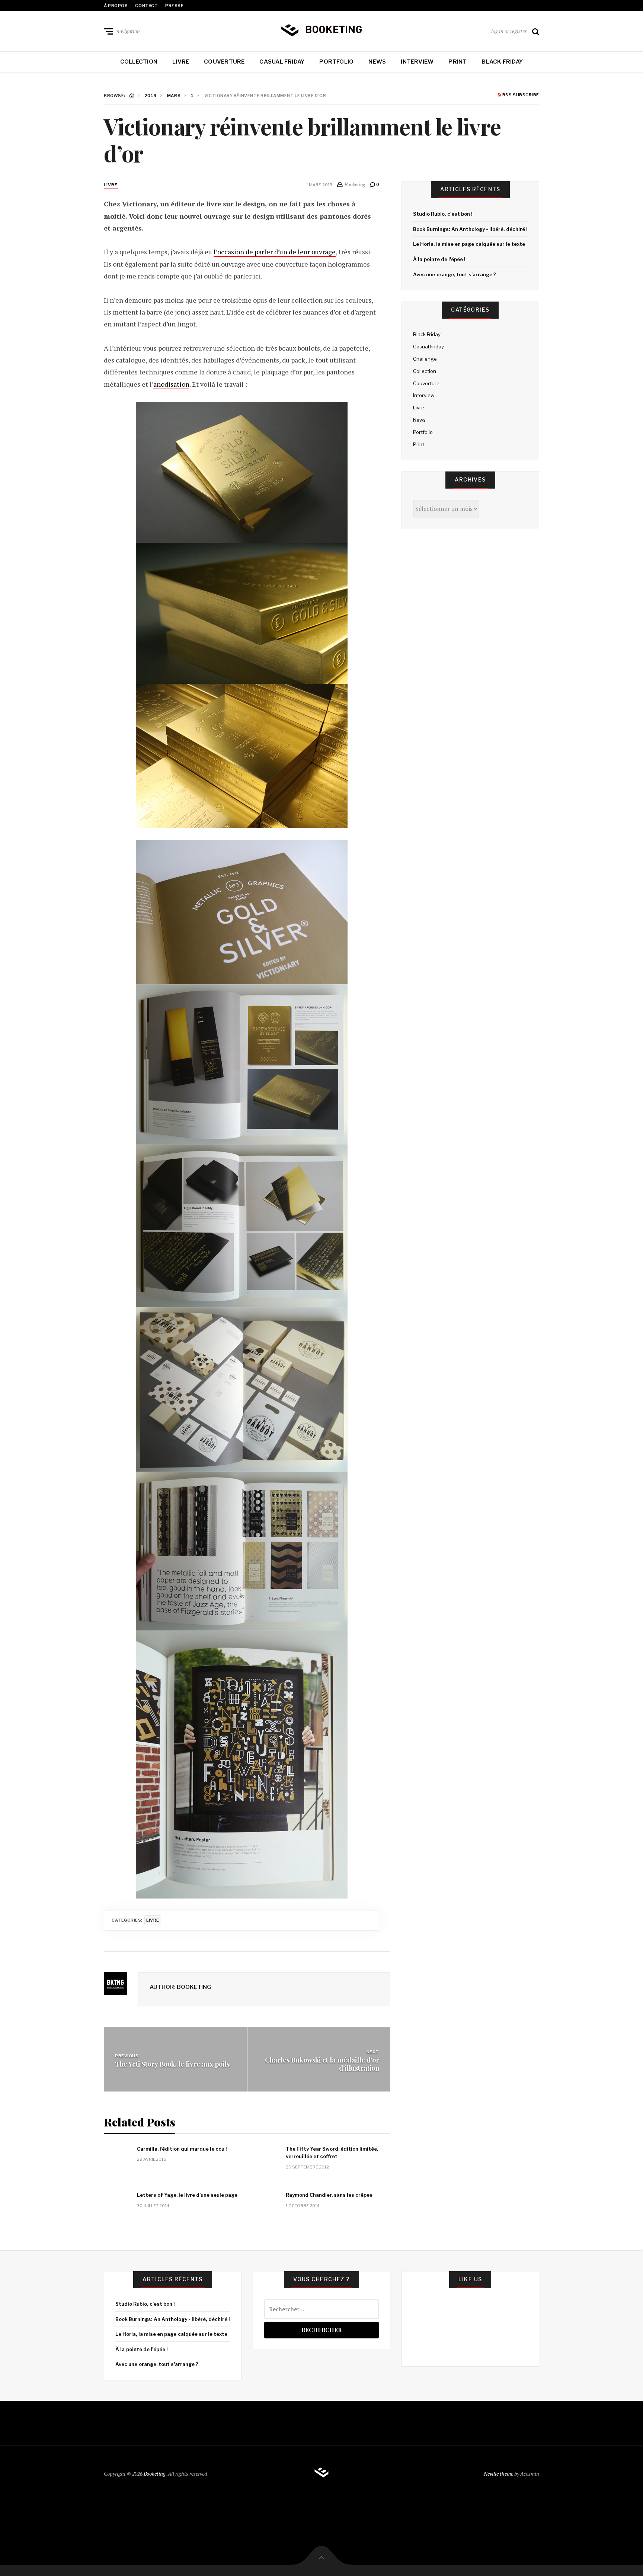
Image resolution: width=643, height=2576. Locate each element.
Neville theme (498, 2474)
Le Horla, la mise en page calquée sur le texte (469, 244)
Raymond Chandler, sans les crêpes (329, 2195)
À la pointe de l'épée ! (439, 259)
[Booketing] (321, 30)
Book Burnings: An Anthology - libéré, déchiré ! (470, 229)
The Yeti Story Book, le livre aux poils (172, 2064)
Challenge (425, 359)
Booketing (155, 2474)
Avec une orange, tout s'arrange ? (455, 274)
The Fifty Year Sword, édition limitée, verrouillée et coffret (332, 2153)
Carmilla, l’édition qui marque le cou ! (182, 2149)
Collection (139, 62)
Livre (181, 62)
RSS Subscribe (520, 95)
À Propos (116, 6)
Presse (174, 6)
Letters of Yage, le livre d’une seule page (187, 2195)
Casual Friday (282, 62)
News (377, 62)
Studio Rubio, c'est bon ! (443, 214)
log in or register (509, 31)
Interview (417, 62)
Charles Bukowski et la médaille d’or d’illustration (322, 2064)
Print (458, 62)
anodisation (171, 384)
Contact (146, 6)
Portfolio (336, 62)
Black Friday (502, 62)
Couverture (224, 62)
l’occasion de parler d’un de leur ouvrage (275, 252)
